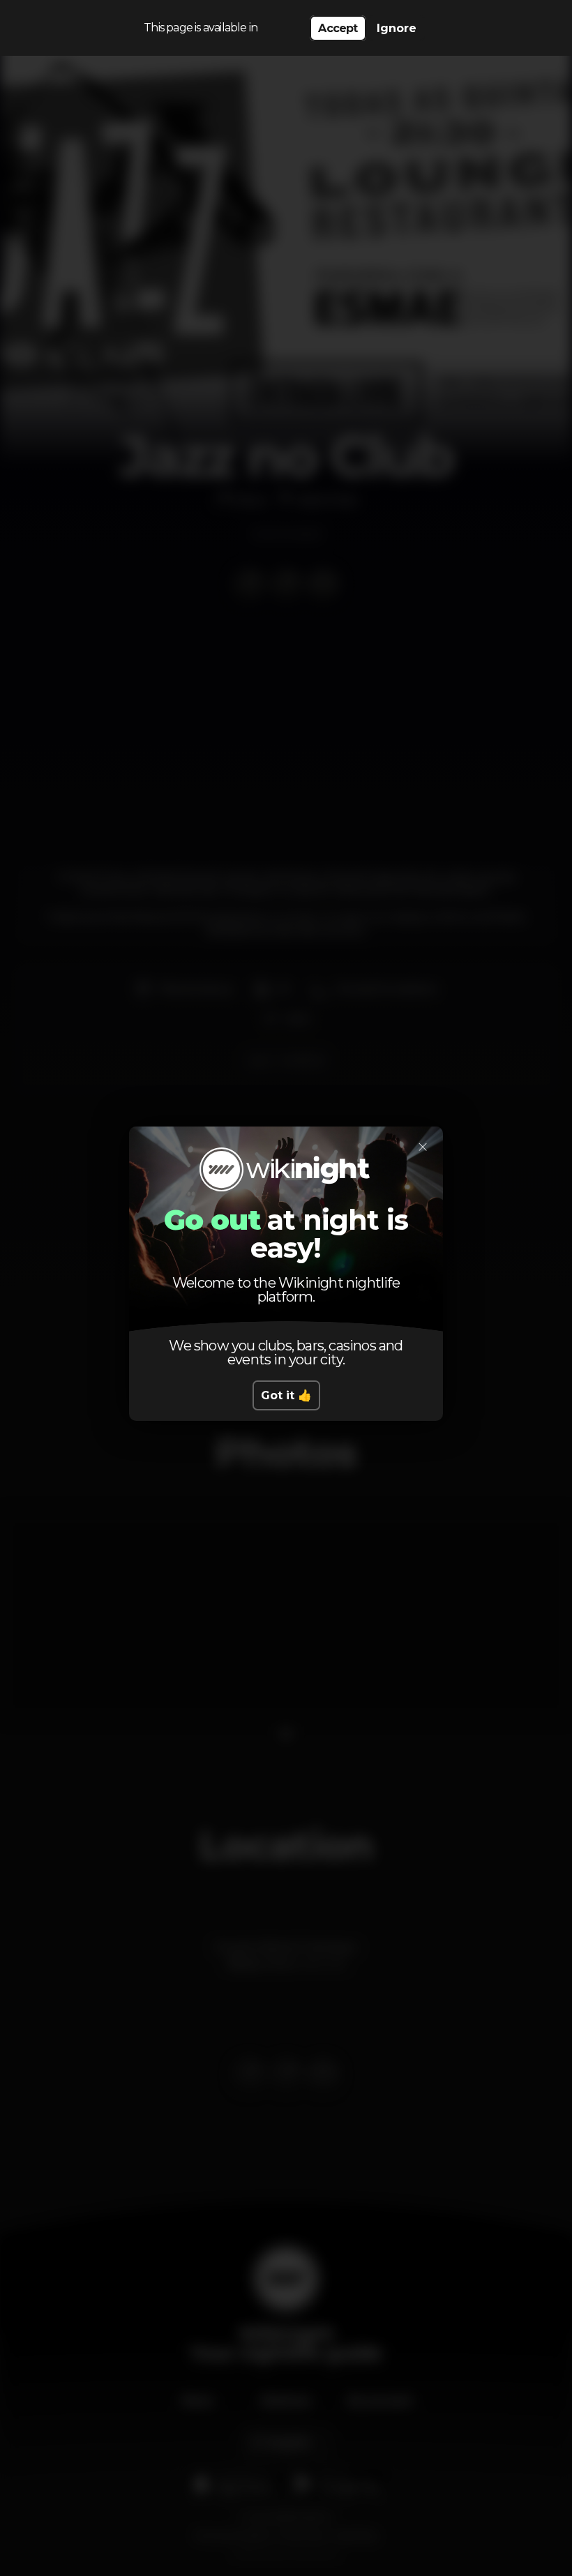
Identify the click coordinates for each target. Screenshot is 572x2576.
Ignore (397, 28)
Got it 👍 (286, 1395)
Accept (338, 28)
